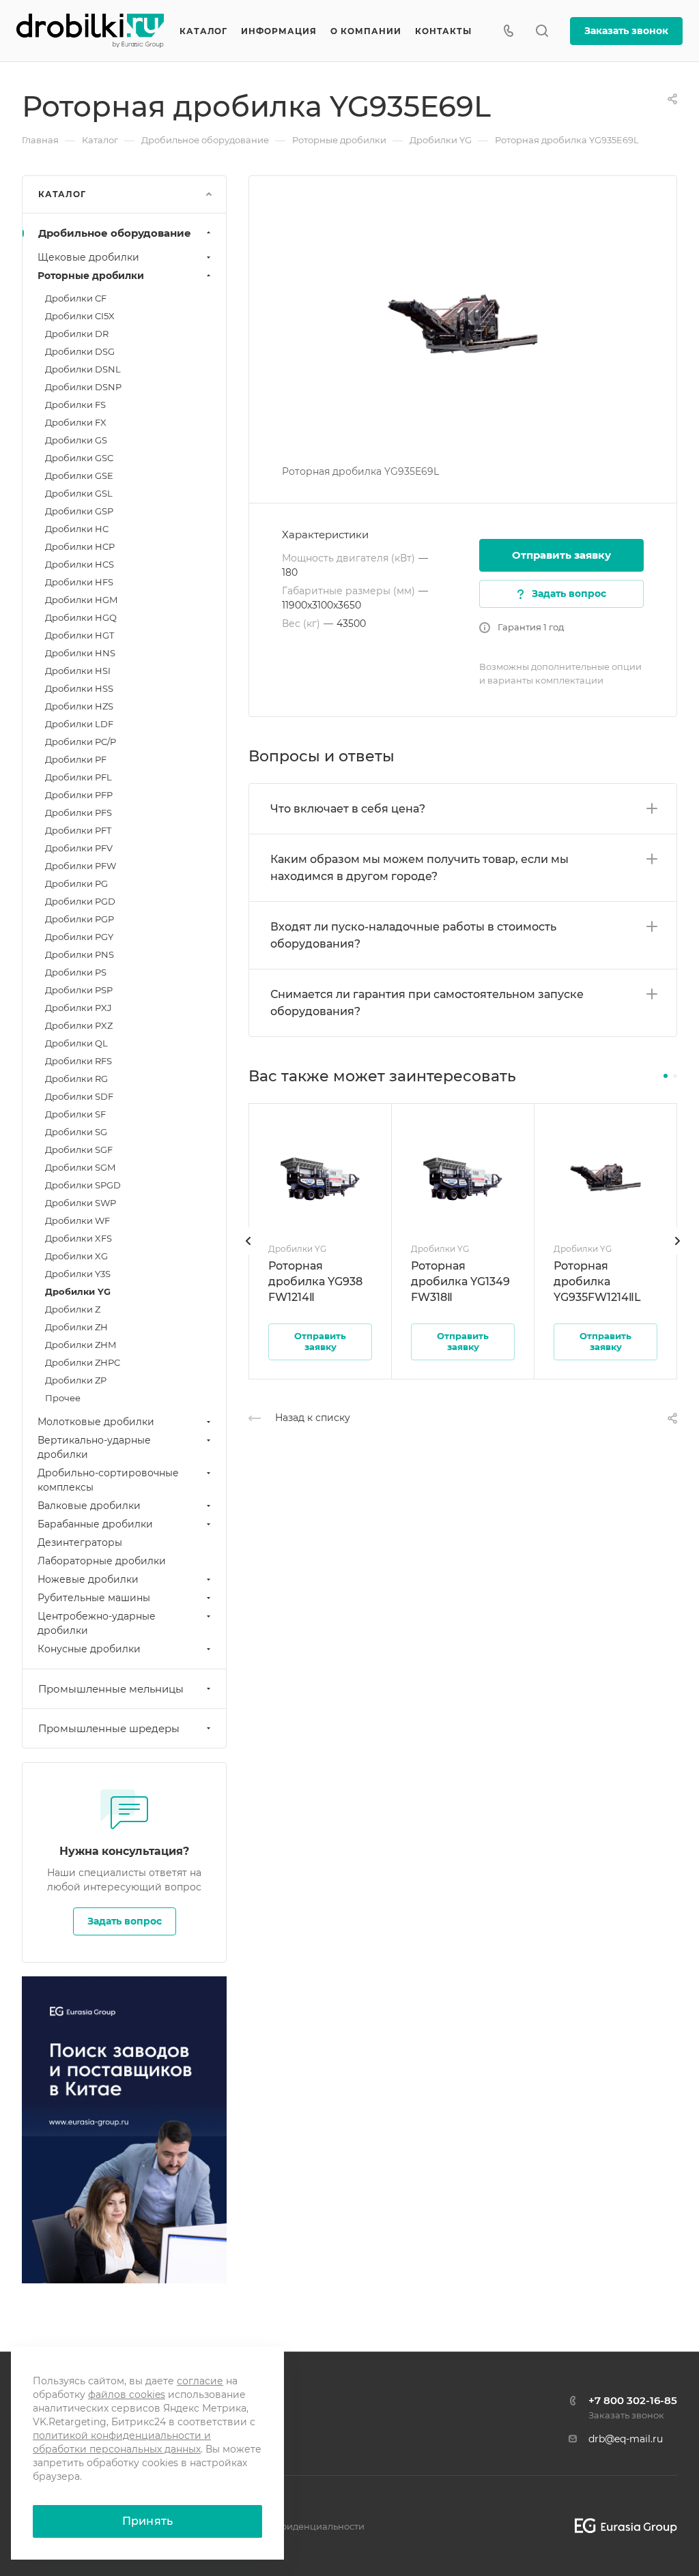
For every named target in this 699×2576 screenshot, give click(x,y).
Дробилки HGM (81, 600)
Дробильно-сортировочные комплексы (108, 1480)
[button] (666, 1076)
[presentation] (248, 1255)
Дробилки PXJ (79, 1008)
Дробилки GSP (79, 511)
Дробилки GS (76, 440)
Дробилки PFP (79, 795)
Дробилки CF (76, 298)
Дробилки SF (75, 1114)
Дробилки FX (76, 422)
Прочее (63, 1398)
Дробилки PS (76, 972)
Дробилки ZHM (81, 1345)
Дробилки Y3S (78, 1274)
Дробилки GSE (79, 475)
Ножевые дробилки (88, 1579)
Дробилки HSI (78, 671)
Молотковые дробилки (96, 1422)
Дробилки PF (76, 759)
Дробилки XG (76, 1256)
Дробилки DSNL (83, 369)
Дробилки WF (77, 1220)
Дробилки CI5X (80, 316)
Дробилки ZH (76, 1327)
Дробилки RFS (79, 1061)
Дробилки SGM (80, 1167)
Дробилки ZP (76, 1380)
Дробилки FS (75, 405)
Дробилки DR (77, 334)
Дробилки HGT (80, 635)
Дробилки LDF (79, 724)
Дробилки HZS (79, 706)
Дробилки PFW (81, 866)
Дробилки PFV (79, 848)
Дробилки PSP (79, 990)
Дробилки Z (73, 1309)
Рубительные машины (94, 1598)
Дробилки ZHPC (83, 1362)
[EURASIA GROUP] (621, 2526)
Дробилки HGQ (81, 617)
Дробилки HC (77, 529)
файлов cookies (127, 2395)
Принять (147, 2521)
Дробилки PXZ (79, 1025)
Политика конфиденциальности (290, 2526)
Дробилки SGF (79, 1150)
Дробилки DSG (80, 351)
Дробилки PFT (78, 830)
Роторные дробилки (91, 276)
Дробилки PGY (79, 937)
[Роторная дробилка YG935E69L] (463, 319)
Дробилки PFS (79, 813)
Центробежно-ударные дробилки (97, 1623)
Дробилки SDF (79, 1096)
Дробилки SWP (81, 1203)
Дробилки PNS (80, 954)
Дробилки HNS (80, 653)
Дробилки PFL (79, 777)
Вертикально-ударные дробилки (94, 1447)
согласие (200, 2381)
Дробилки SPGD (83, 1185)
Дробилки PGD (80, 901)
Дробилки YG (78, 1291)
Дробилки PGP (80, 919)
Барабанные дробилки (95, 1524)
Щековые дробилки (88, 257)
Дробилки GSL (79, 493)
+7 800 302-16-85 (633, 2400)
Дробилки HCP (80, 546)
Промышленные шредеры (109, 1728)
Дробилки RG (76, 1079)
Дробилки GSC (79, 458)
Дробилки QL (76, 1043)
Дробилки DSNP (83, 387)
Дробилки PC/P (81, 742)
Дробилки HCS (80, 564)
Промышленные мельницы (111, 1689)
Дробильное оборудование (115, 233)
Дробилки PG (76, 883)
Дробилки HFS (79, 582)
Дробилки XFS (79, 1238)
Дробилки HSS (79, 688)
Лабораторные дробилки (102, 1561)
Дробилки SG (76, 1132)
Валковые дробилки (89, 1506)
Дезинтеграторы (80, 1542)
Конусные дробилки (89, 1649)
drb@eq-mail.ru (626, 2439)
